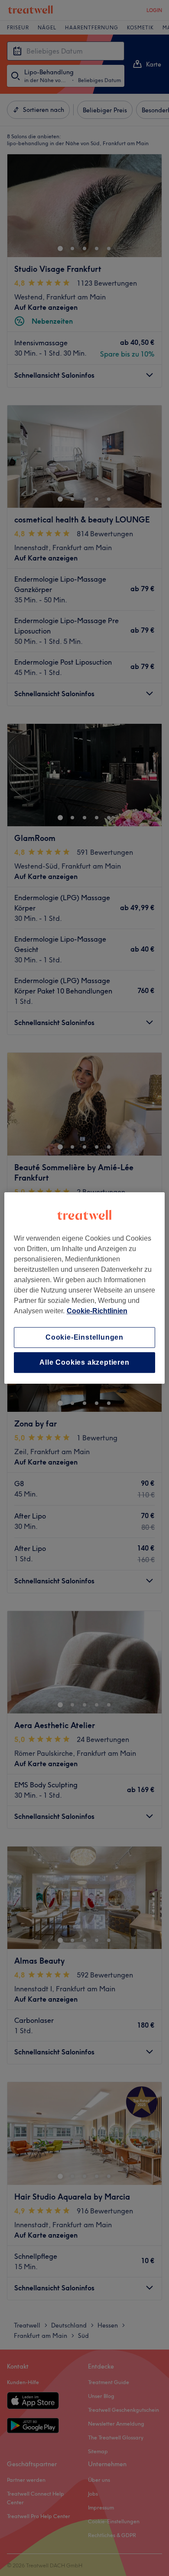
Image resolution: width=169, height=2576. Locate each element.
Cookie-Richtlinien (97, 1311)
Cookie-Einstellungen (84, 1337)
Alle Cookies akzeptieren (84, 1362)
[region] (85, 1288)
